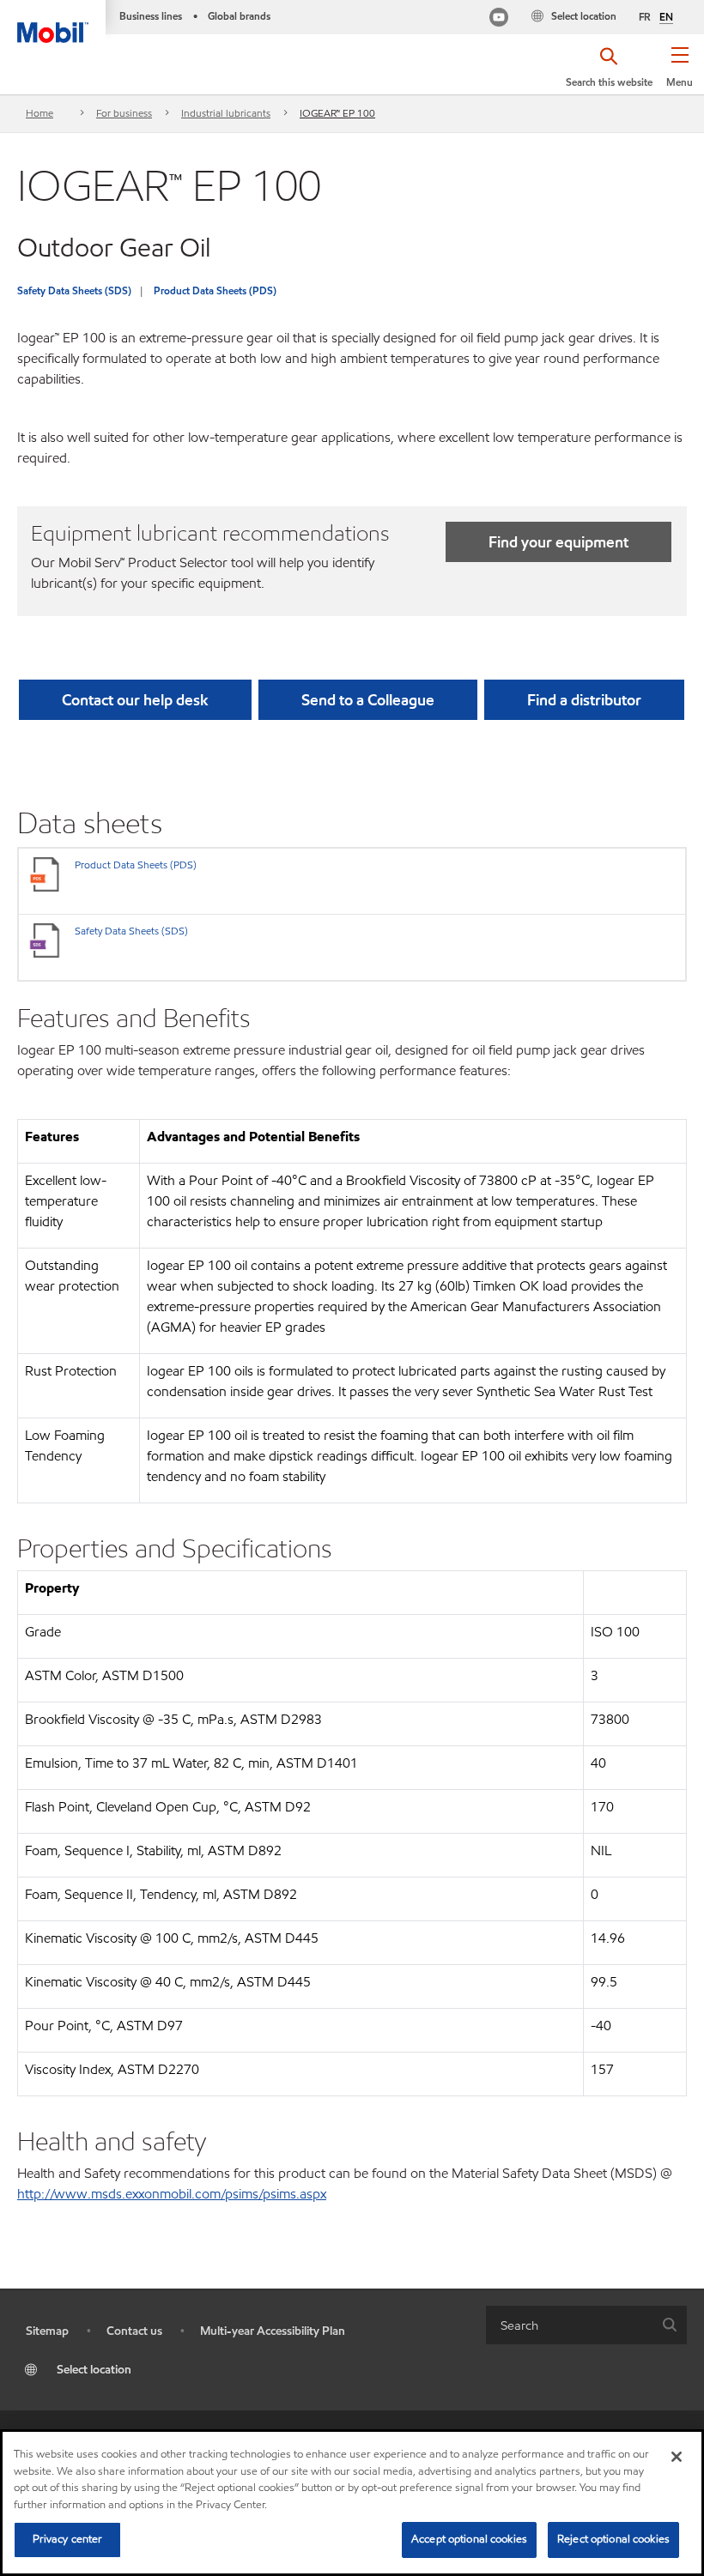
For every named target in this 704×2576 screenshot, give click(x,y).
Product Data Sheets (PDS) (215, 290)
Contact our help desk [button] (135, 700)
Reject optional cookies (613, 2539)
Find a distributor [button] (584, 700)
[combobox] (586, 2325)
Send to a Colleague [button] (368, 700)
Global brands (239, 16)
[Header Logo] (53, 21)
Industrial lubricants (226, 113)
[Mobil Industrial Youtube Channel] (499, 19)
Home (39, 113)
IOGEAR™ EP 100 (337, 113)
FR (645, 17)
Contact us (134, 2331)
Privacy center (68, 2539)
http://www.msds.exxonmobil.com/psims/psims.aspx (172, 2194)
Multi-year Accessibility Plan (273, 2331)
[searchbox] (569, 2325)
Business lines (151, 16)
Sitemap (47, 2331)
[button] (680, 73)
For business (124, 113)
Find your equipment (558, 542)
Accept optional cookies (469, 2539)
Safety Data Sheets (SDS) (74, 290)
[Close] (677, 2457)
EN (666, 17)
